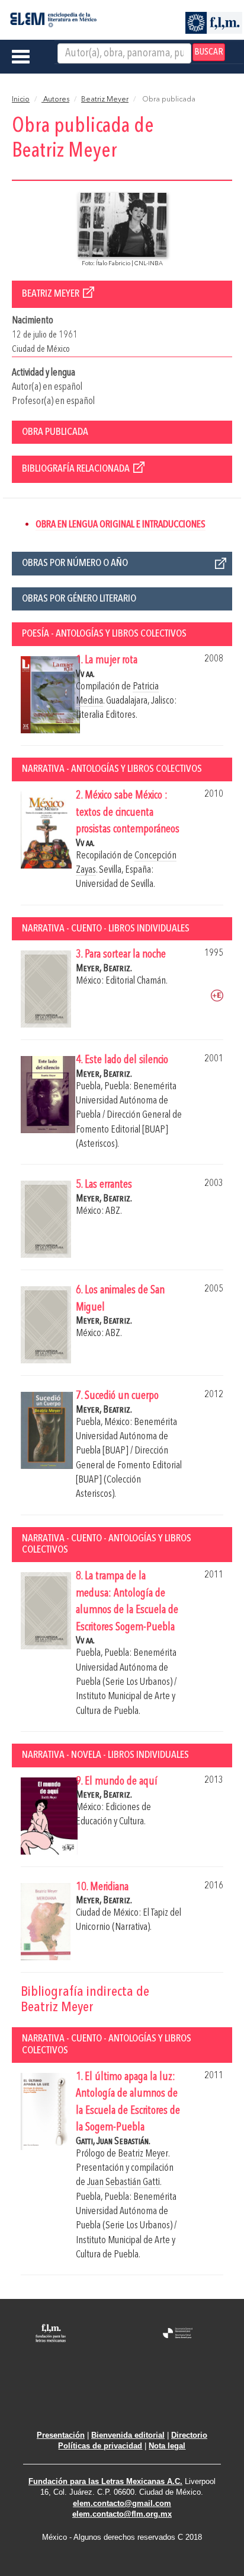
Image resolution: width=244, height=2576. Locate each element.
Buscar (209, 52)
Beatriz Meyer (105, 100)
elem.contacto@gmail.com (122, 2503)
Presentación (61, 2435)
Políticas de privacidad (100, 2446)
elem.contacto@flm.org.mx (122, 2514)
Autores (55, 100)
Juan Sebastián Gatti (123, 2182)
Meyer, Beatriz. (104, 969)
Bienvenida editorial (128, 2435)
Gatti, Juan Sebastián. (113, 2141)
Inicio (21, 100)
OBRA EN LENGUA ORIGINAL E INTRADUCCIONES (121, 525)
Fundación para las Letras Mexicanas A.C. (105, 2481)
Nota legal (167, 2446)
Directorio (189, 2435)
